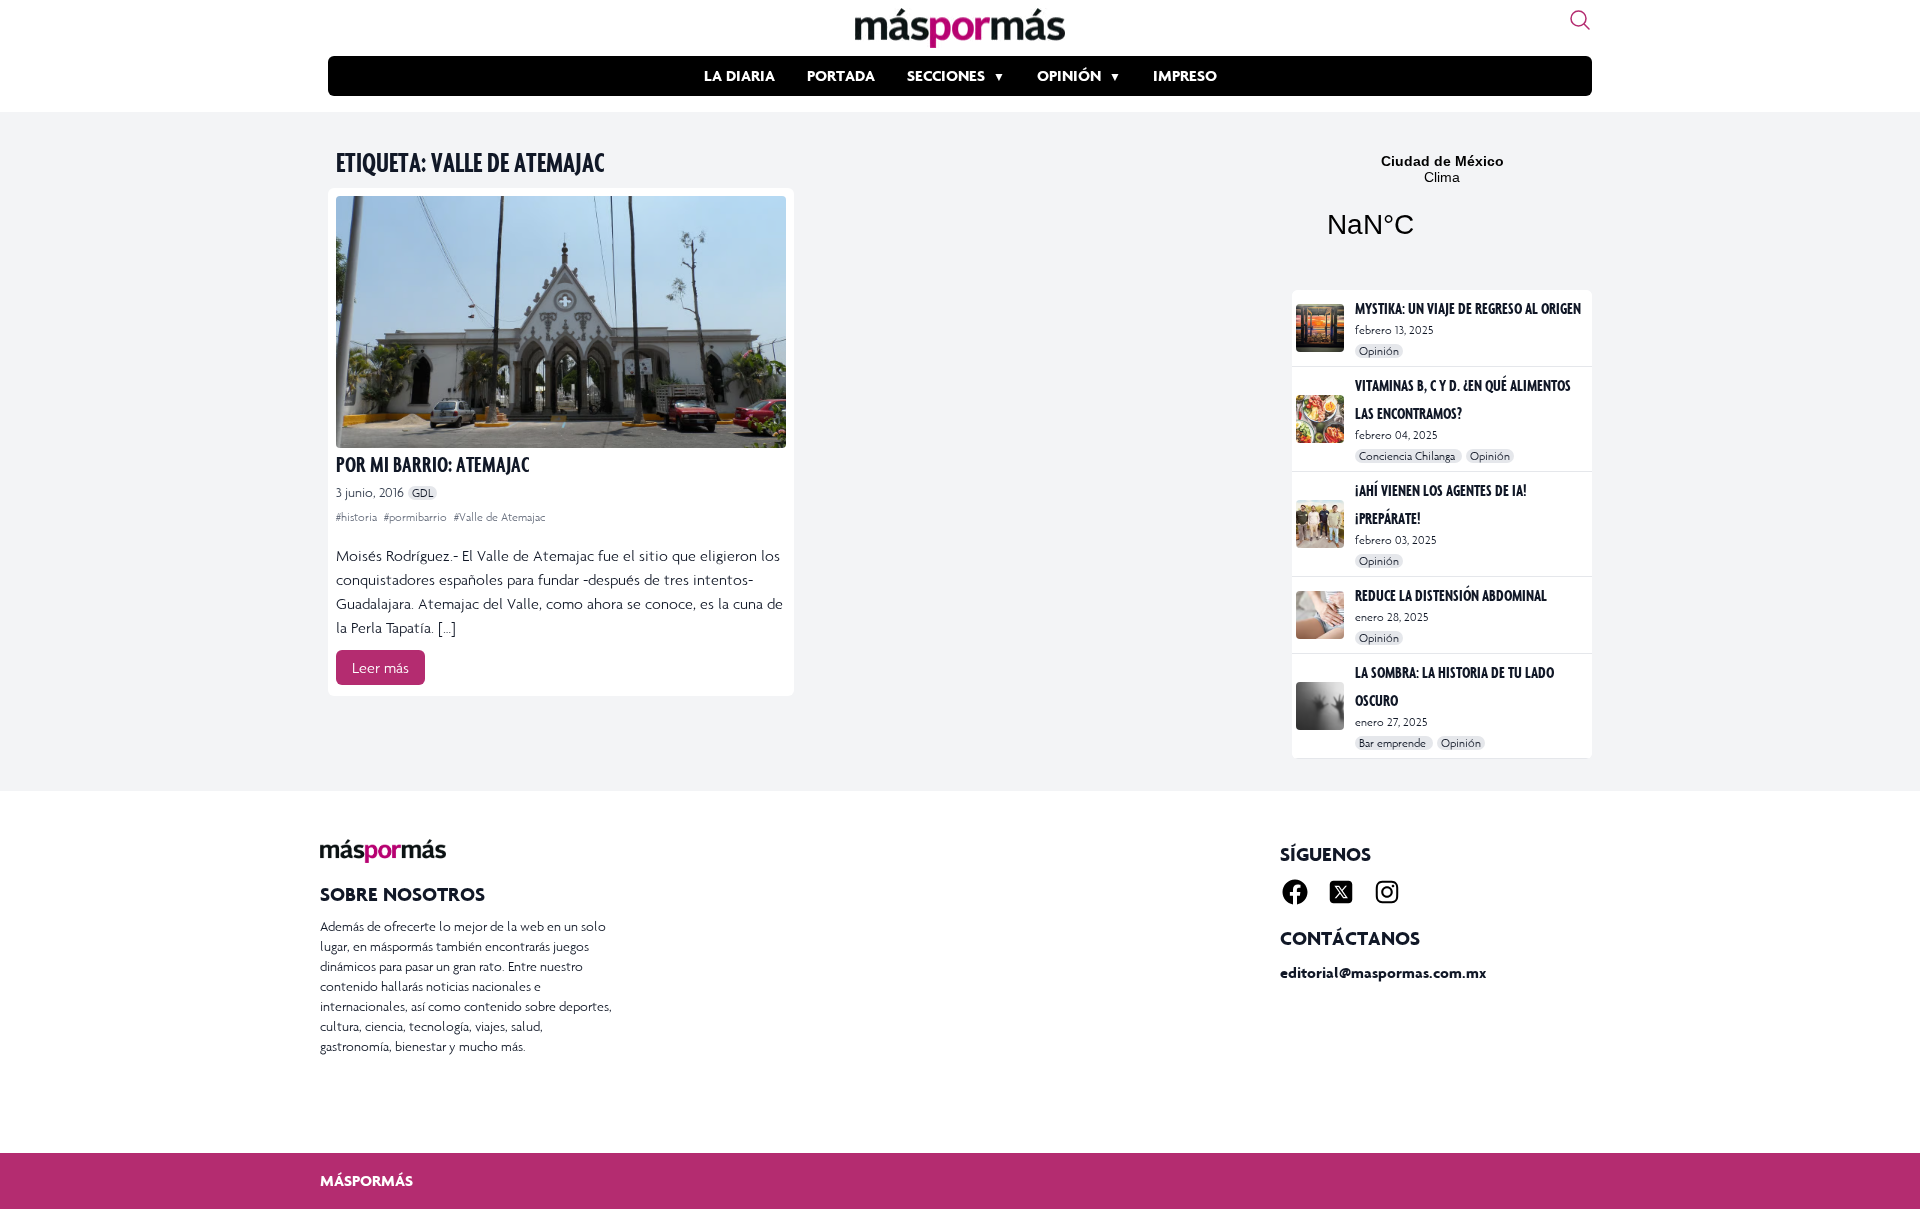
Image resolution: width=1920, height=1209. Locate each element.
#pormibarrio (417, 517)
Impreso (1185, 75)
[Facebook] (1295, 892)
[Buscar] (1580, 20)
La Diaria (739, 75)
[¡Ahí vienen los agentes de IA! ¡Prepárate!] (1321, 524)
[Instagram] (1387, 892)
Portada (841, 75)
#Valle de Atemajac (499, 517)
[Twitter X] (1341, 892)
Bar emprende (1394, 743)
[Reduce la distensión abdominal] (1321, 615)
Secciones (946, 75)
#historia (358, 517)
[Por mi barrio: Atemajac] (561, 322)
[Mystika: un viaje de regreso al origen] (1321, 328)
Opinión (1069, 75)
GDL (422, 493)
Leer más (380, 667)
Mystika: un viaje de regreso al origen (1468, 308)
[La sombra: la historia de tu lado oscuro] (1321, 706)
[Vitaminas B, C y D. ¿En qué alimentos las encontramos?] (1321, 419)
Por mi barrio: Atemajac (433, 463)
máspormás (366, 1180)
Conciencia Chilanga (1408, 456)
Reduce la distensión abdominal (1451, 595)
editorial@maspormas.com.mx (1383, 972)
